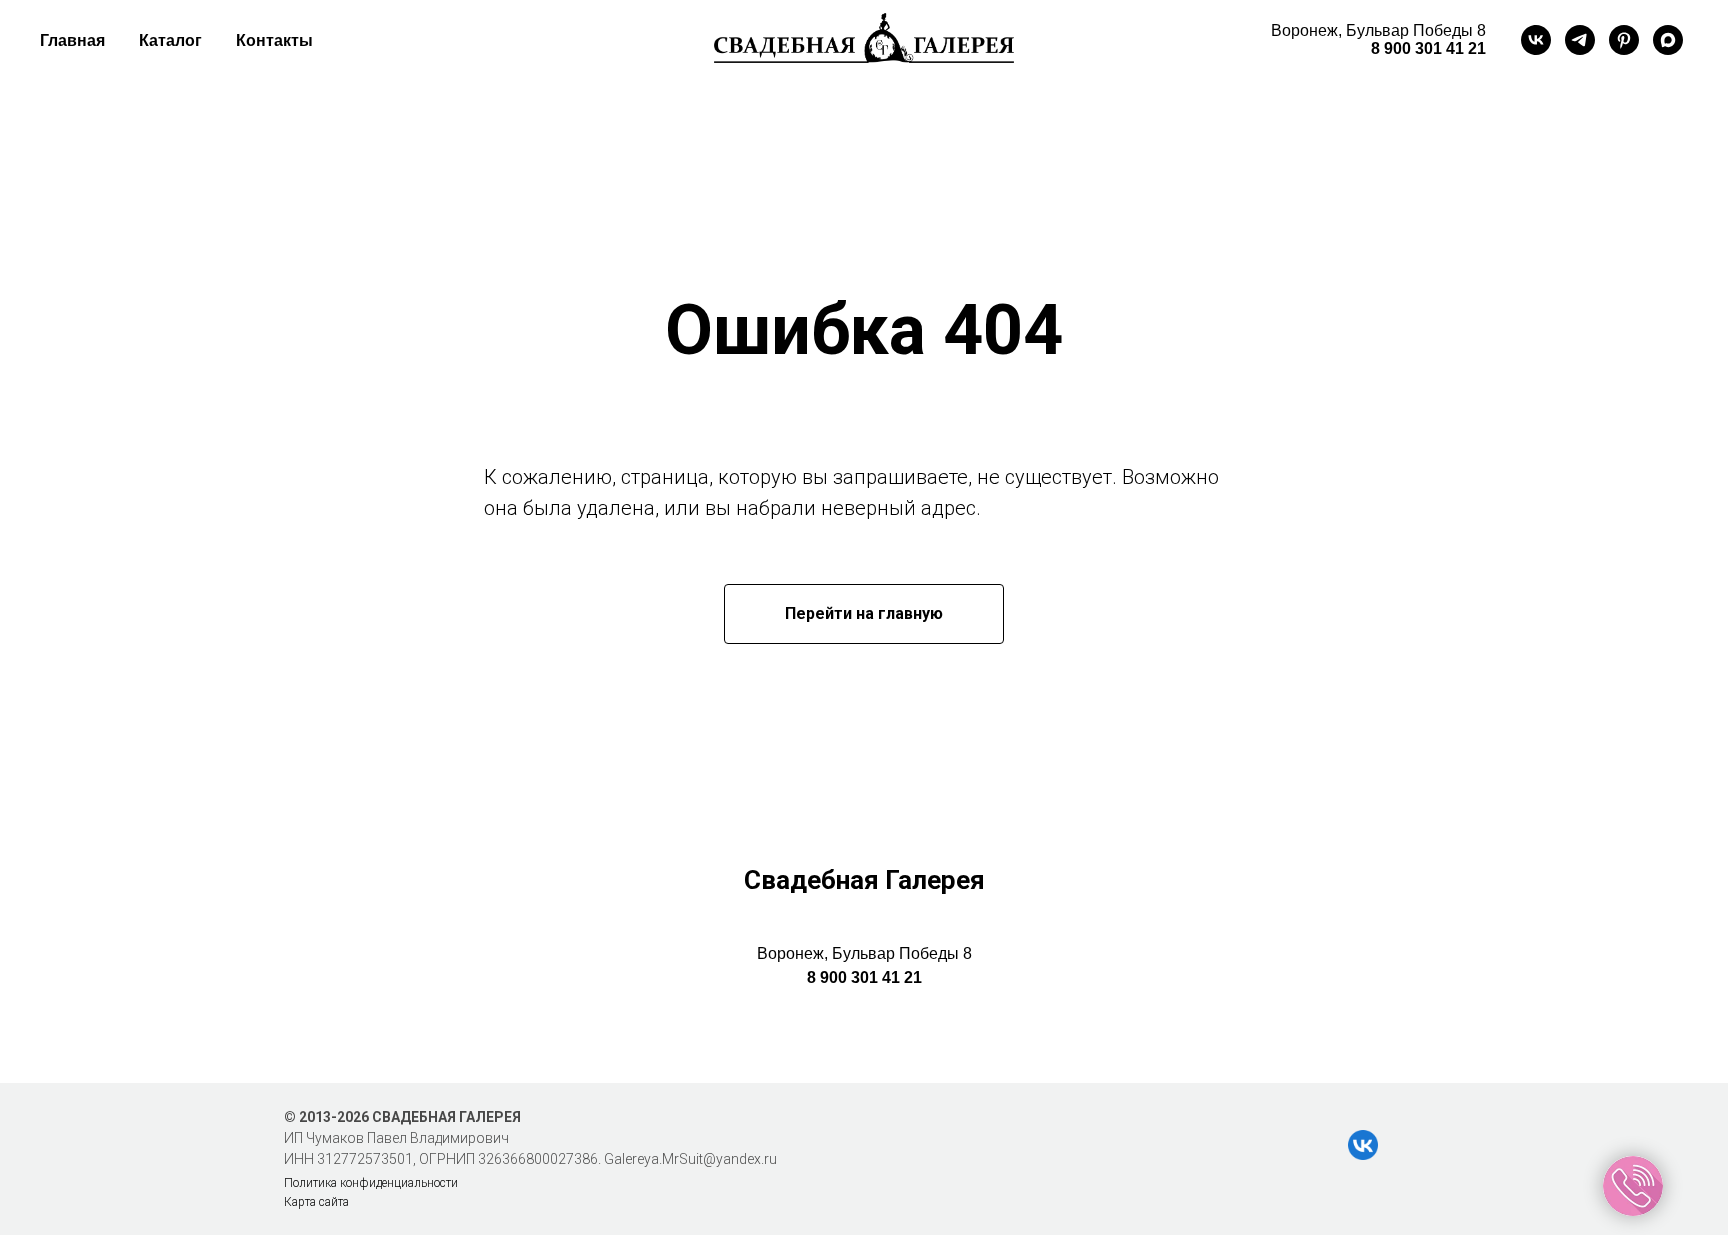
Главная (72, 40)
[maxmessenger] (1668, 40)
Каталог (170, 40)
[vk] (1536, 40)
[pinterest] (1624, 40)
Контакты (274, 40)
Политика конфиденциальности (371, 1183)
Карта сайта (316, 1202)
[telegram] (1580, 40)
